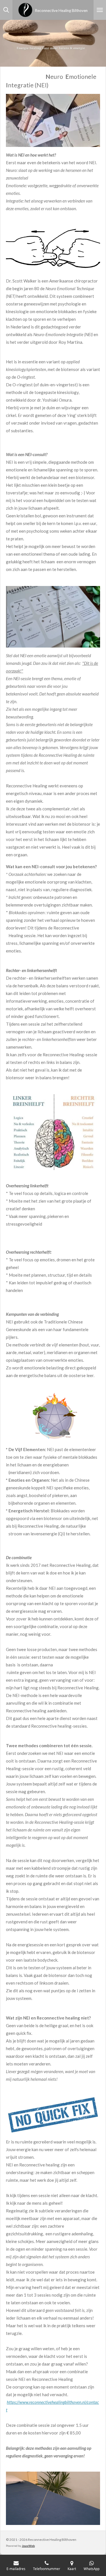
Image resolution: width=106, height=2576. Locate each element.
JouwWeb (28, 2546)
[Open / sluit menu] (100, 10)
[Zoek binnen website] (6, 10)
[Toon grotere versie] (53, 120)
